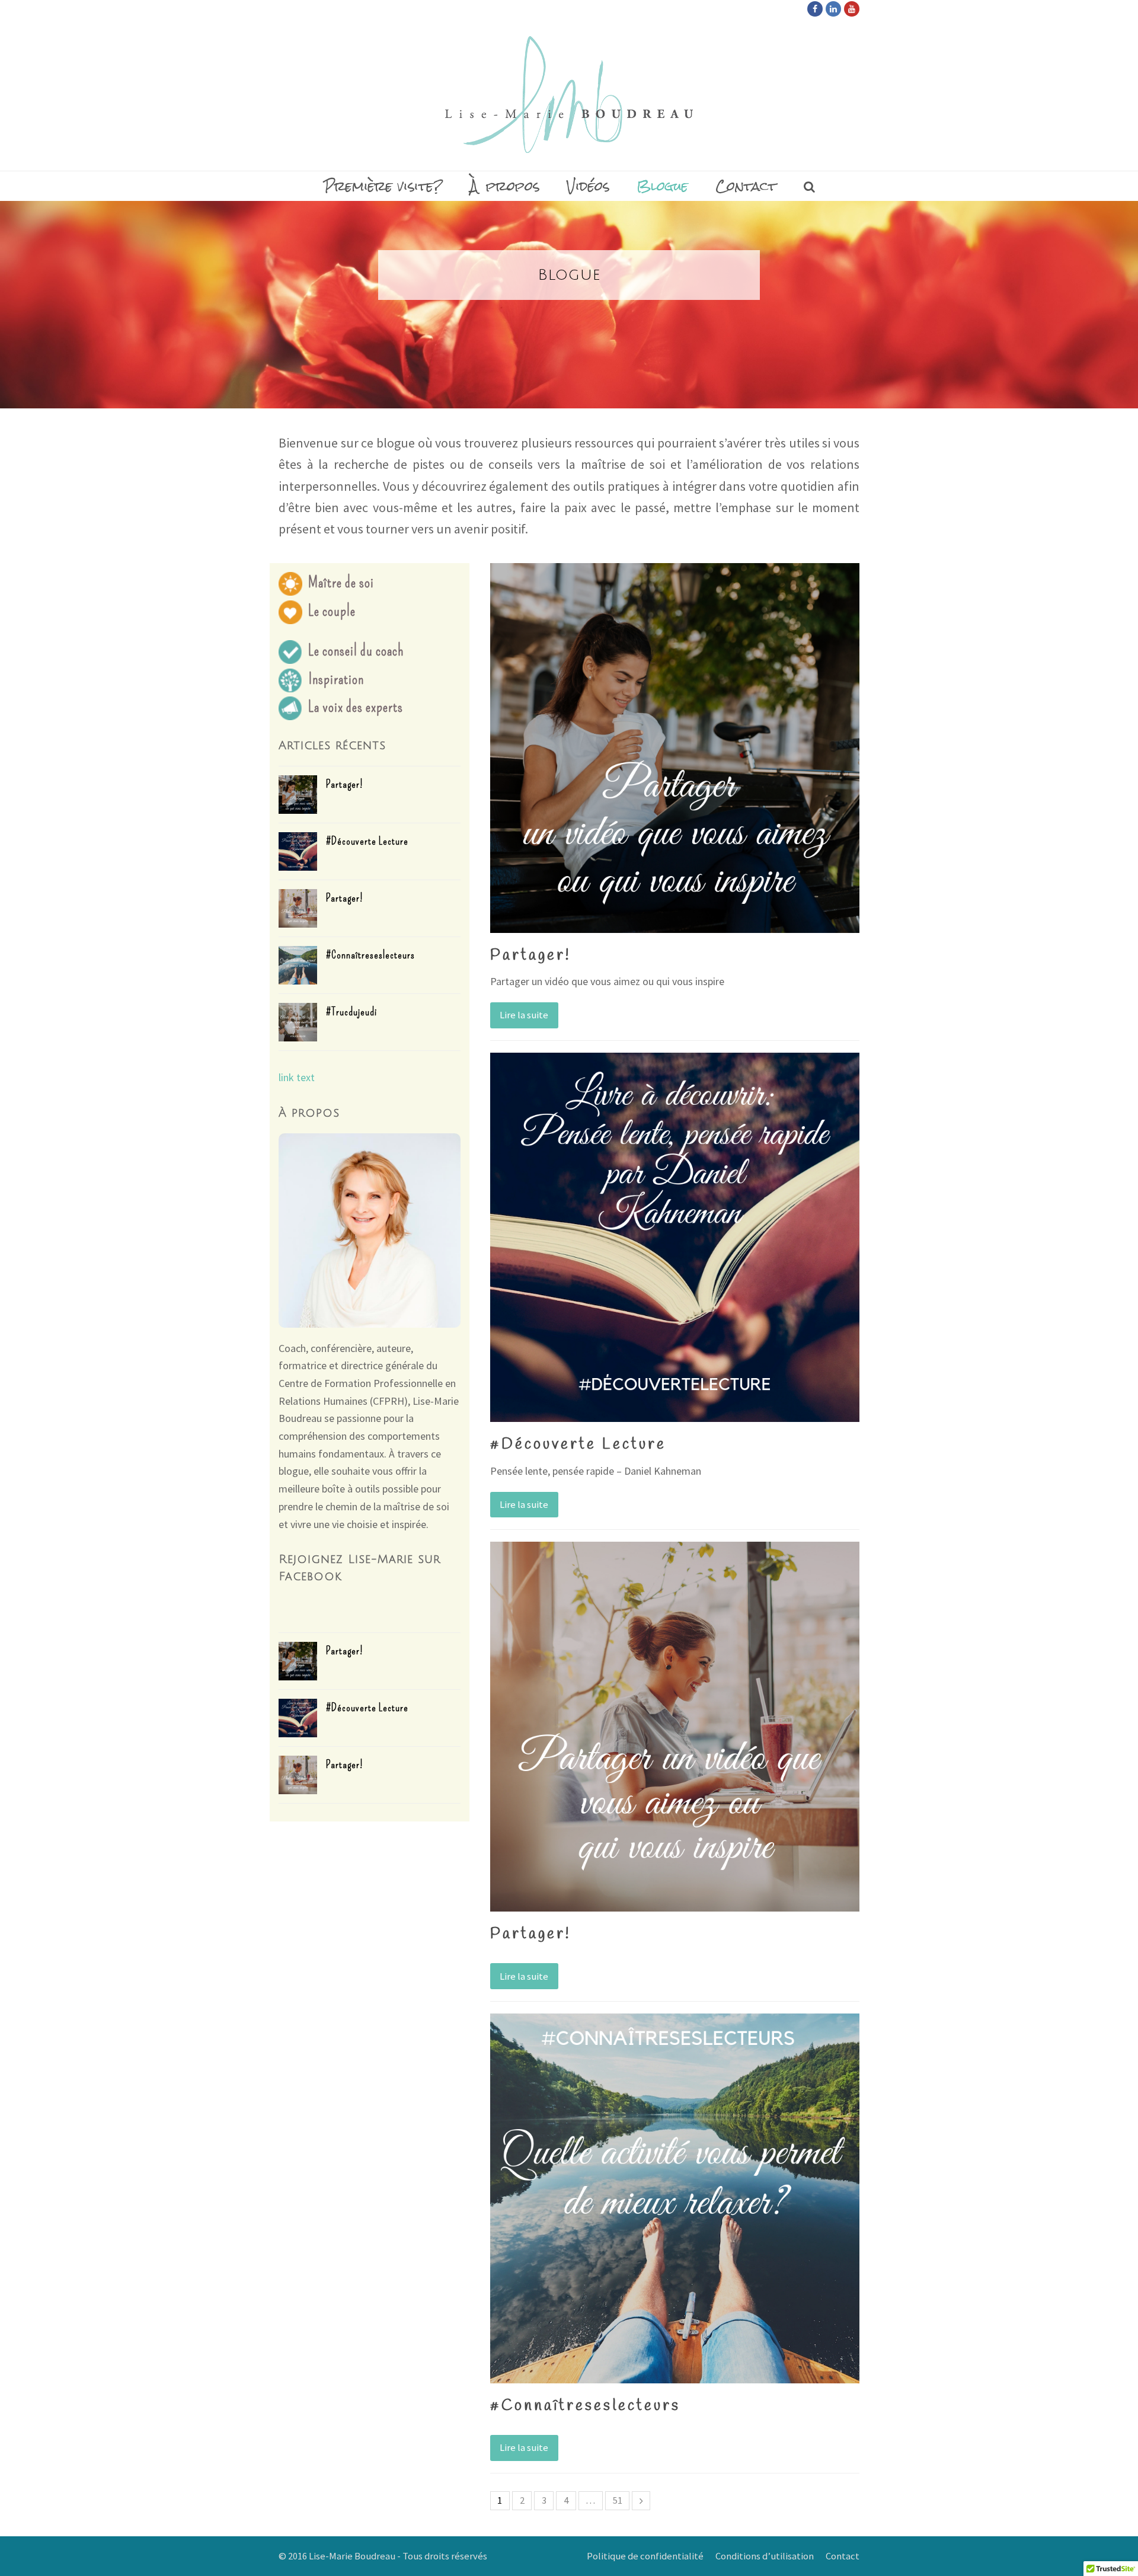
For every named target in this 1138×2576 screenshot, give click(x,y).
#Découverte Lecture (367, 841)
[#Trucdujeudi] (298, 1022)
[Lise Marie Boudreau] (569, 95)
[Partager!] (298, 795)
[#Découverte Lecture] (298, 851)
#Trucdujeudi (351, 1012)
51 (618, 2500)
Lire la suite (524, 1015)
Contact (843, 2556)
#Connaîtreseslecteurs (370, 955)
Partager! (345, 784)
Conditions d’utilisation (765, 2556)
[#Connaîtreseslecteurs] (298, 965)
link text (297, 1077)
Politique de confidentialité (645, 2556)
